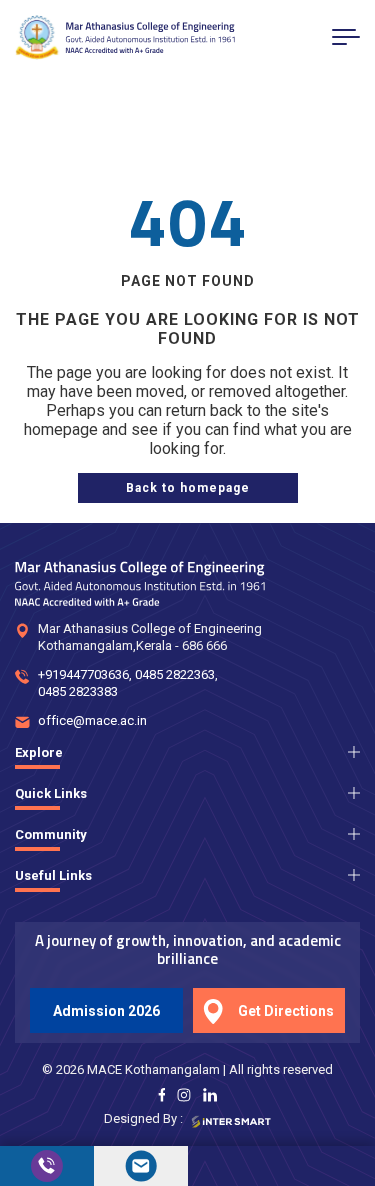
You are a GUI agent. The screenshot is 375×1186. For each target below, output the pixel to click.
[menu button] (346, 37)
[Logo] (125, 37)
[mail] (141, 1166)
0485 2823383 (78, 691)
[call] (47, 1166)
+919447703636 (83, 674)
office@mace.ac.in (92, 720)
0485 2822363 (175, 674)
